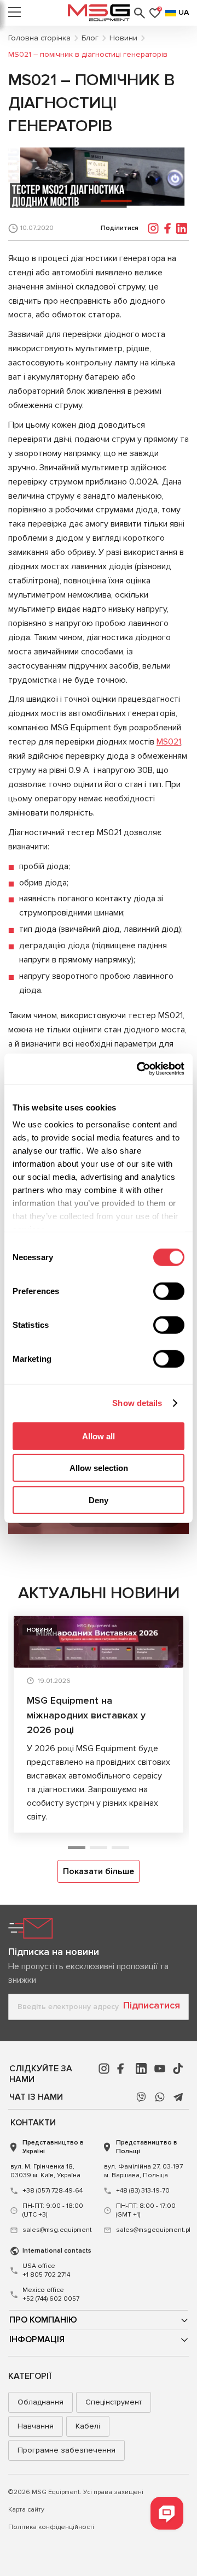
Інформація (37, 2339)
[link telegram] (178, 2097)
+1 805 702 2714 (46, 2270)
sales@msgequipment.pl (151, 2230)
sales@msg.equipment (57, 2230)
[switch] (169, 1291)
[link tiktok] (178, 2069)
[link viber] (141, 2097)
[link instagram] (104, 2069)
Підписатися (152, 2005)
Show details (137, 1403)
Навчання (36, 2426)
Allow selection (99, 1468)
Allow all (99, 1436)
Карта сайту (26, 2510)
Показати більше (99, 1871)
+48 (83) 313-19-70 (143, 2191)
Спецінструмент (114, 2402)
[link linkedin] (141, 2069)
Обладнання (40, 2402)
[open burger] (15, 13)
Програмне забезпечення (66, 2450)
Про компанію (43, 2320)
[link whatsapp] (160, 2097)
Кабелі (88, 2426)
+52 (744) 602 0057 (51, 2294)
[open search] (140, 13)
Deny (99, 1500)
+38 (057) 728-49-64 (53, 2191)
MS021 (169, 742)
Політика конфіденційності (51, 2527)
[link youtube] (160, 2069)
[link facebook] (123, 2069)
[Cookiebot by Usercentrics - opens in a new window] (139, 1069)
